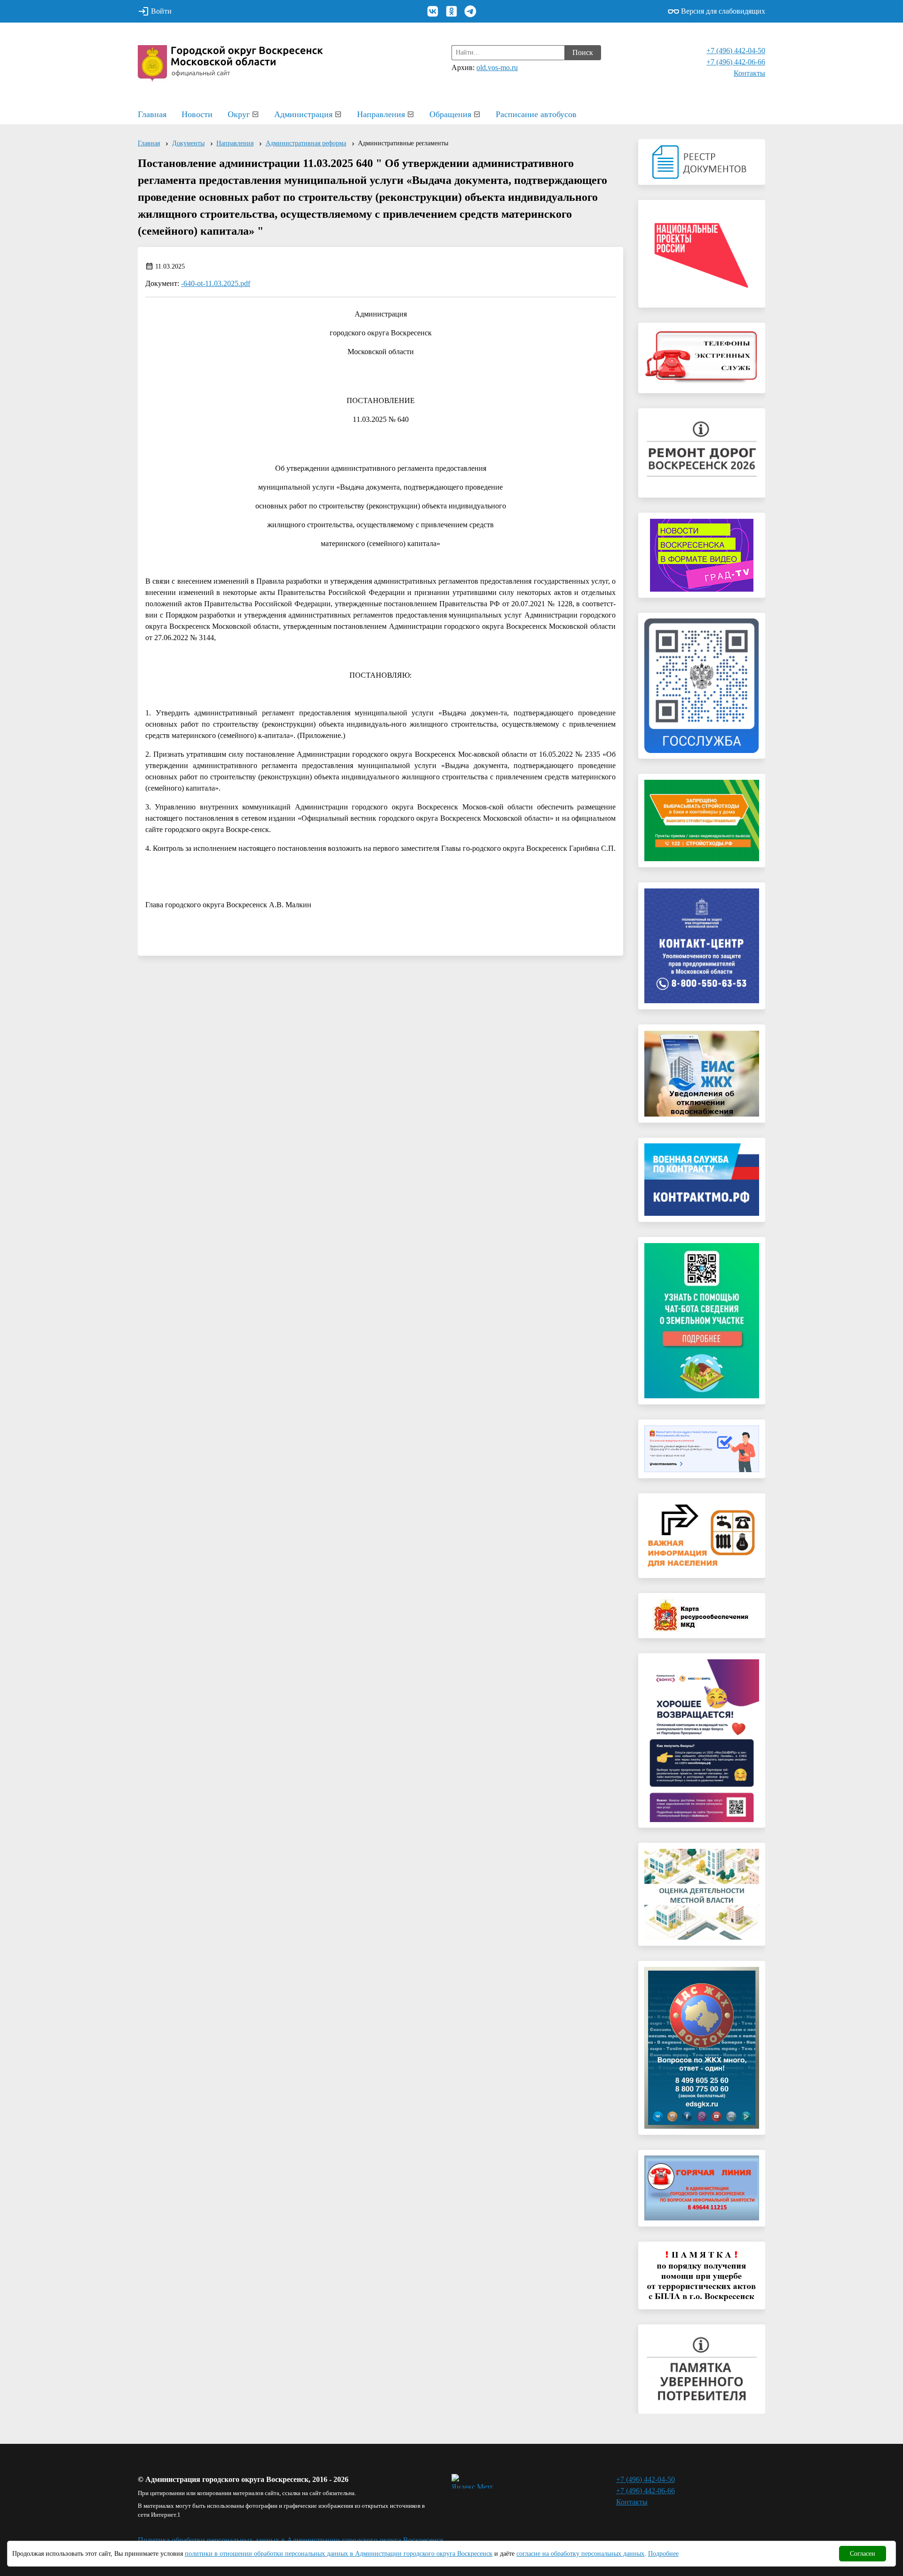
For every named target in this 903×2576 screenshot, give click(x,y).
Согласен (863, 2554)
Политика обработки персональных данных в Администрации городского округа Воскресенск (291, 2540)
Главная (152, 114)
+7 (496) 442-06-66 (736, 62)
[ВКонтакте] (433, 11)
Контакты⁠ (749, 73)
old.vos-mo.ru (497, 67)
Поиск (583, 52)
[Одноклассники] (451, 11)
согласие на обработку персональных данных (580, 2554)
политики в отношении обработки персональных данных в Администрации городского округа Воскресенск (339, 2554)
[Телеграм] (470, 11)
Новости (197, 114)
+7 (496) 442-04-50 (736, 51)
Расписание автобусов (536, 114)
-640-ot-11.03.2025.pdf (216, 283)
